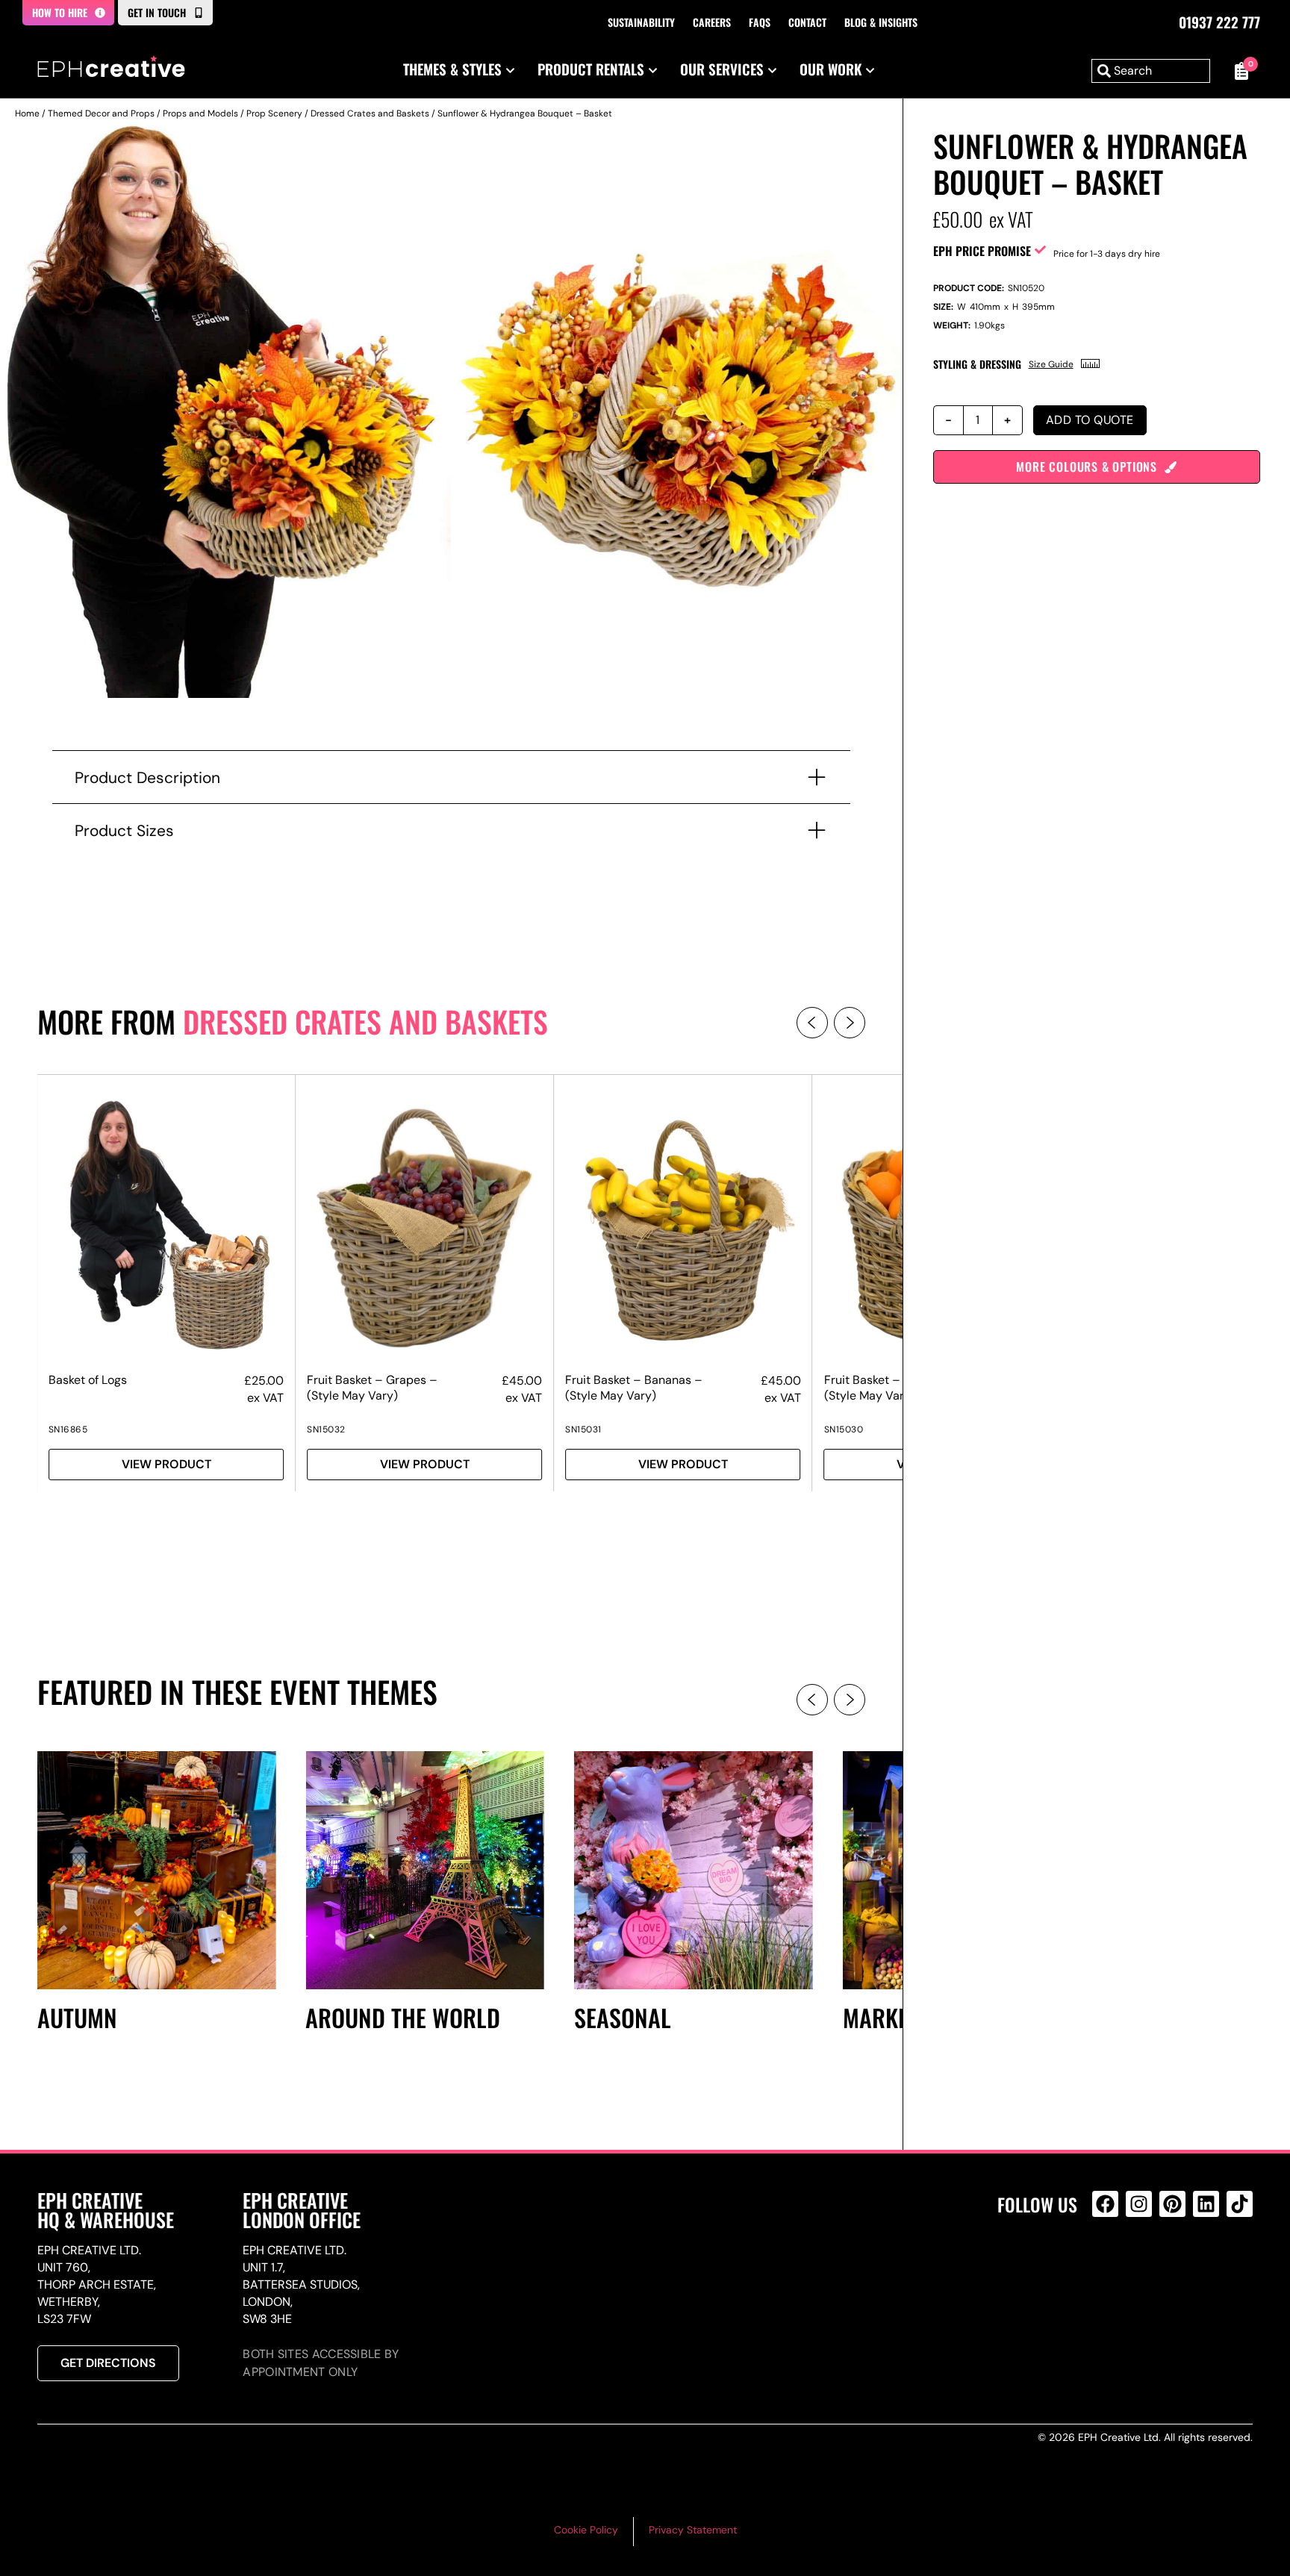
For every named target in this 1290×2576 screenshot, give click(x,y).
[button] (812, 1023)
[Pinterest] (1172, 2204)
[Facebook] (1105, 2204)
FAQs (760, 22)
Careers (712, 22)
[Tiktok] (1240, 2204)
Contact (807, 22)
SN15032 (326, 1429)
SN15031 (583, 1429)
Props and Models (200, 113)
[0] (1239, 71)
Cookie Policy (586, 2530)
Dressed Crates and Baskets (370, 113)
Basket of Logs (88, 1380)
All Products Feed (1109, 2268)
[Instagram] (1139, 2204)
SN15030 (844, 1429)
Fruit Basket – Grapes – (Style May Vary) (372, 1388)
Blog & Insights (881, 22)
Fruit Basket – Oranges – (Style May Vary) (892, 1388)
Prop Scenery (274, 113)
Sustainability (641, 22)
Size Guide (1051, 364)
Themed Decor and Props (101, 113)
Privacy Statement (693, 2530)
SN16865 (68, 1429)
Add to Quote (1090, 420)
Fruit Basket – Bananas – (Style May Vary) (634, 1388)
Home (27, 113)
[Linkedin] (1206, 2204)
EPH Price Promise (982, 251)
